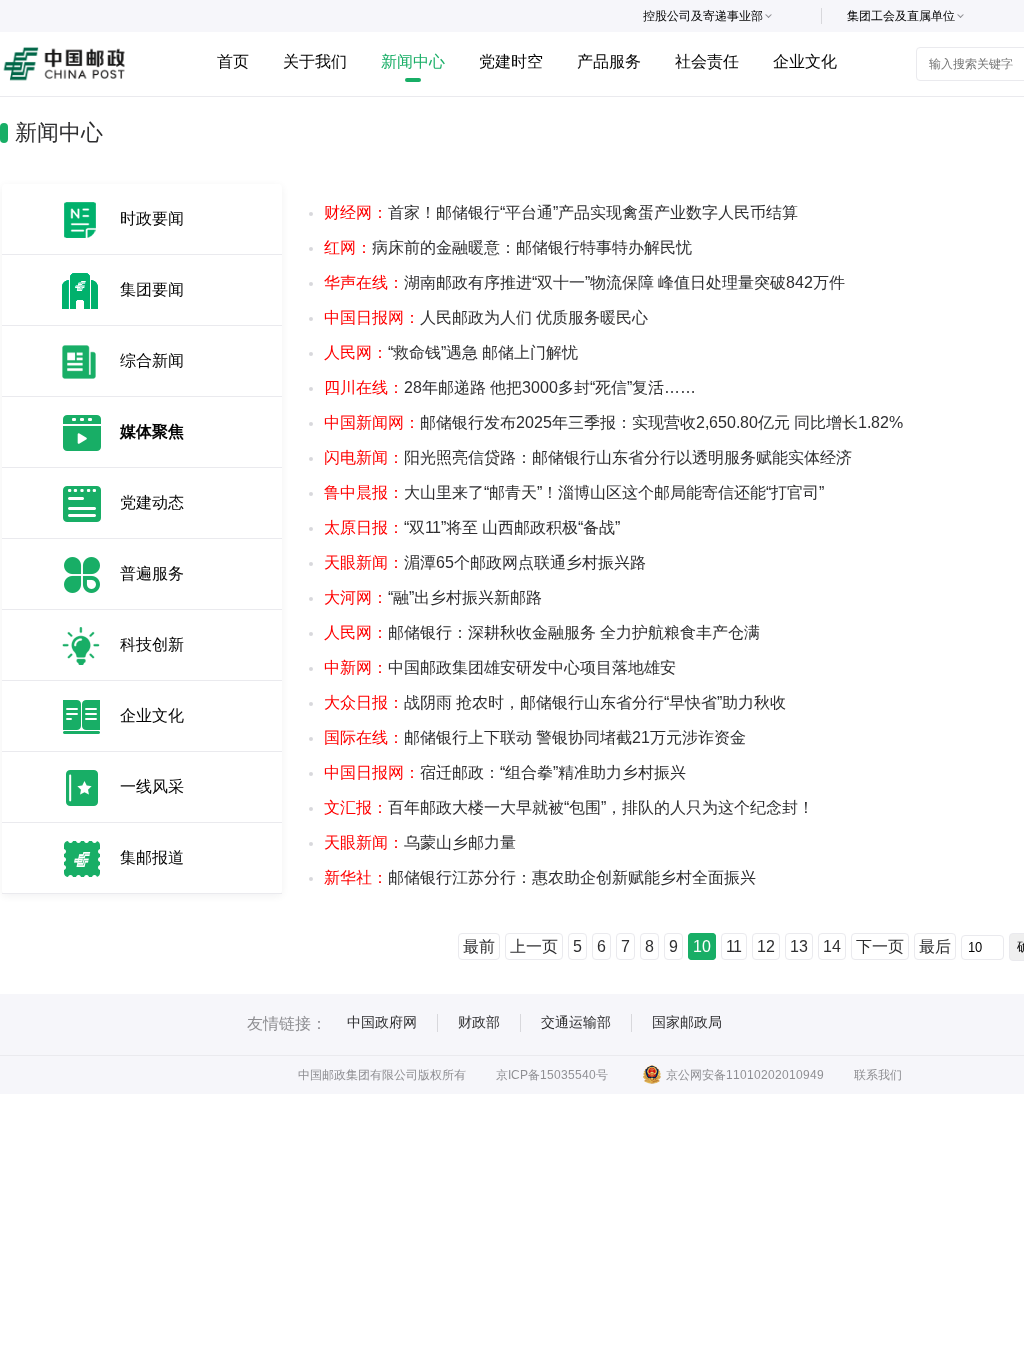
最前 (479, 946)
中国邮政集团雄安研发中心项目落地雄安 (500, 667)
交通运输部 (576, 1022)
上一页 (534, 946)
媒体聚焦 (152, 431)
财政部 (479, 1022)
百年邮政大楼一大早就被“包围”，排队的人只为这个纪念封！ (569, 807)
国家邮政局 (687, 1022)
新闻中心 (413, 61)
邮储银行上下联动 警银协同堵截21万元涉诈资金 (535, 737)
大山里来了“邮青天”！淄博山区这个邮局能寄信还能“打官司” (574, 492)
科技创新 (152, 644)
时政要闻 (152, 218)
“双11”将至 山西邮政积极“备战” (472, 527)
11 (734, 946)
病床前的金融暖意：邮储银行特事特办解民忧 (508, 247)
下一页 (880, 946)
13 (799, 946)
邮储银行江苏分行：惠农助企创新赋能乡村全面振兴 (540, 877)
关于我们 (315, 61)
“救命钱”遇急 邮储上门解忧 (451, 352)
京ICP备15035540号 (552, 1075)
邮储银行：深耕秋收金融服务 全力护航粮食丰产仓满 (542, 632)
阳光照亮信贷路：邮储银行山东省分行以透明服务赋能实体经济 (588, 457)
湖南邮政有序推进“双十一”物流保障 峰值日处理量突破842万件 (584, 282)
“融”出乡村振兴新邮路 (433, 597)
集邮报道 (152, 857)
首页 (233, 61)
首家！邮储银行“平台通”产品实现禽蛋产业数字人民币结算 (561, 212)
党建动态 (152, 502)
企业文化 (805, 61)
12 (766, 946)
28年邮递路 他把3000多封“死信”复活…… (510, 387)
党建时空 (511, 61)
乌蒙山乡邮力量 (420, 842)
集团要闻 (152, 289)
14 (832, 946)
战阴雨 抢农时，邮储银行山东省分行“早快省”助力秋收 (555, 702)
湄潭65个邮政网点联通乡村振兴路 (485, 562)
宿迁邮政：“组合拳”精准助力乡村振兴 (505, 772)
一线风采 (152, 786)
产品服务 (609, 61)
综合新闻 (152, 360)
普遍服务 (152, 573)
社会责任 (707, 61)
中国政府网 (382, 1022)
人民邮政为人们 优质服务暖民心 (486, 317)
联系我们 (878, 1075)
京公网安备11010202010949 (745, 1075)
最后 (935, 946)
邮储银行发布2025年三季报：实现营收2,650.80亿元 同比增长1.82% (613, 422)
